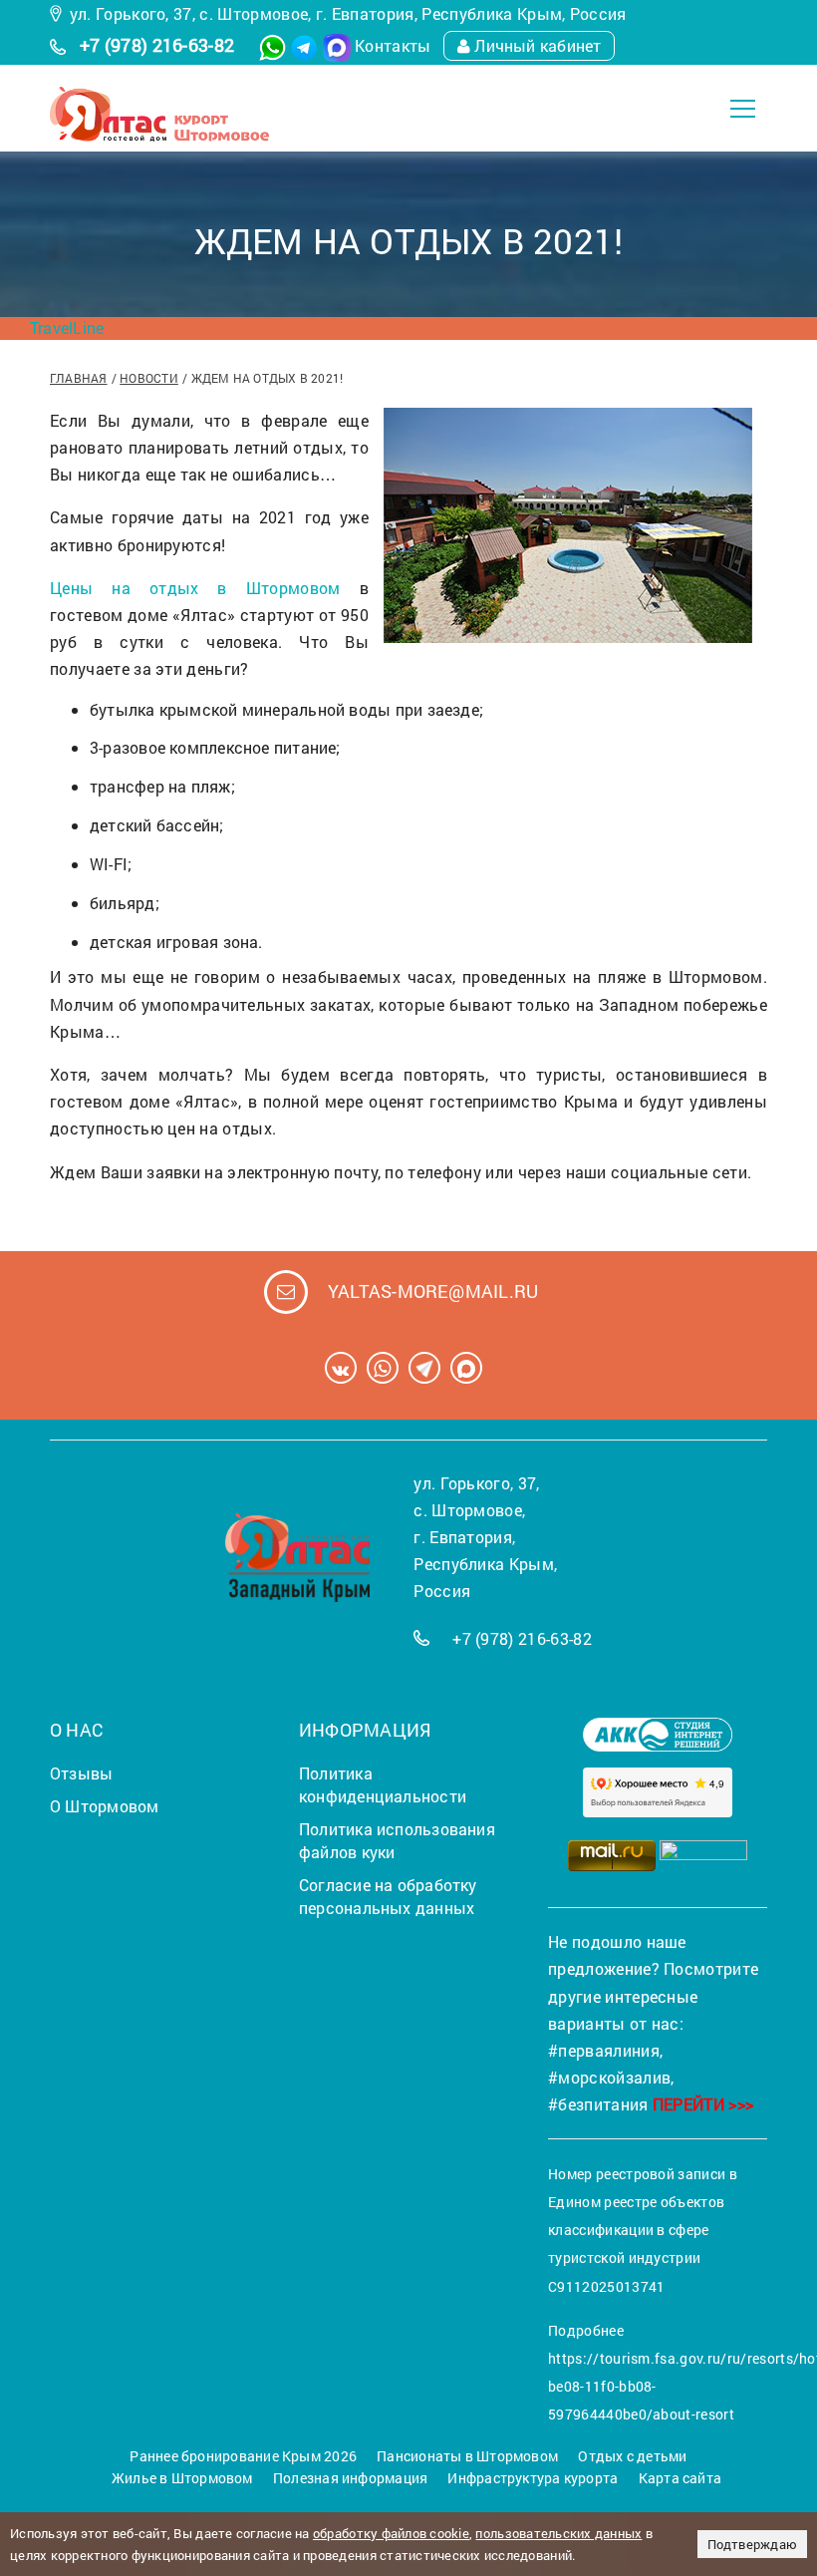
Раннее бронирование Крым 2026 (243, 2456)
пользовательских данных (558, 2533)
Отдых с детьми (632, 2456)
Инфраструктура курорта (533, 2478)
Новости (149, 378)
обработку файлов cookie (391, 2533)
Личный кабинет (538, 45)
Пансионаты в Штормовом (467, 2456)
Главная (79, 378)
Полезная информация (350, 2478)
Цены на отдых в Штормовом (195, 588)
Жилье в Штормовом (182, 2478)
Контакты (393, 45)
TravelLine (67, 327)
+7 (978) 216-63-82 (157, 45)
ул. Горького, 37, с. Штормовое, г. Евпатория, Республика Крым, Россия (348, 13)
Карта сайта (680, 2478)
